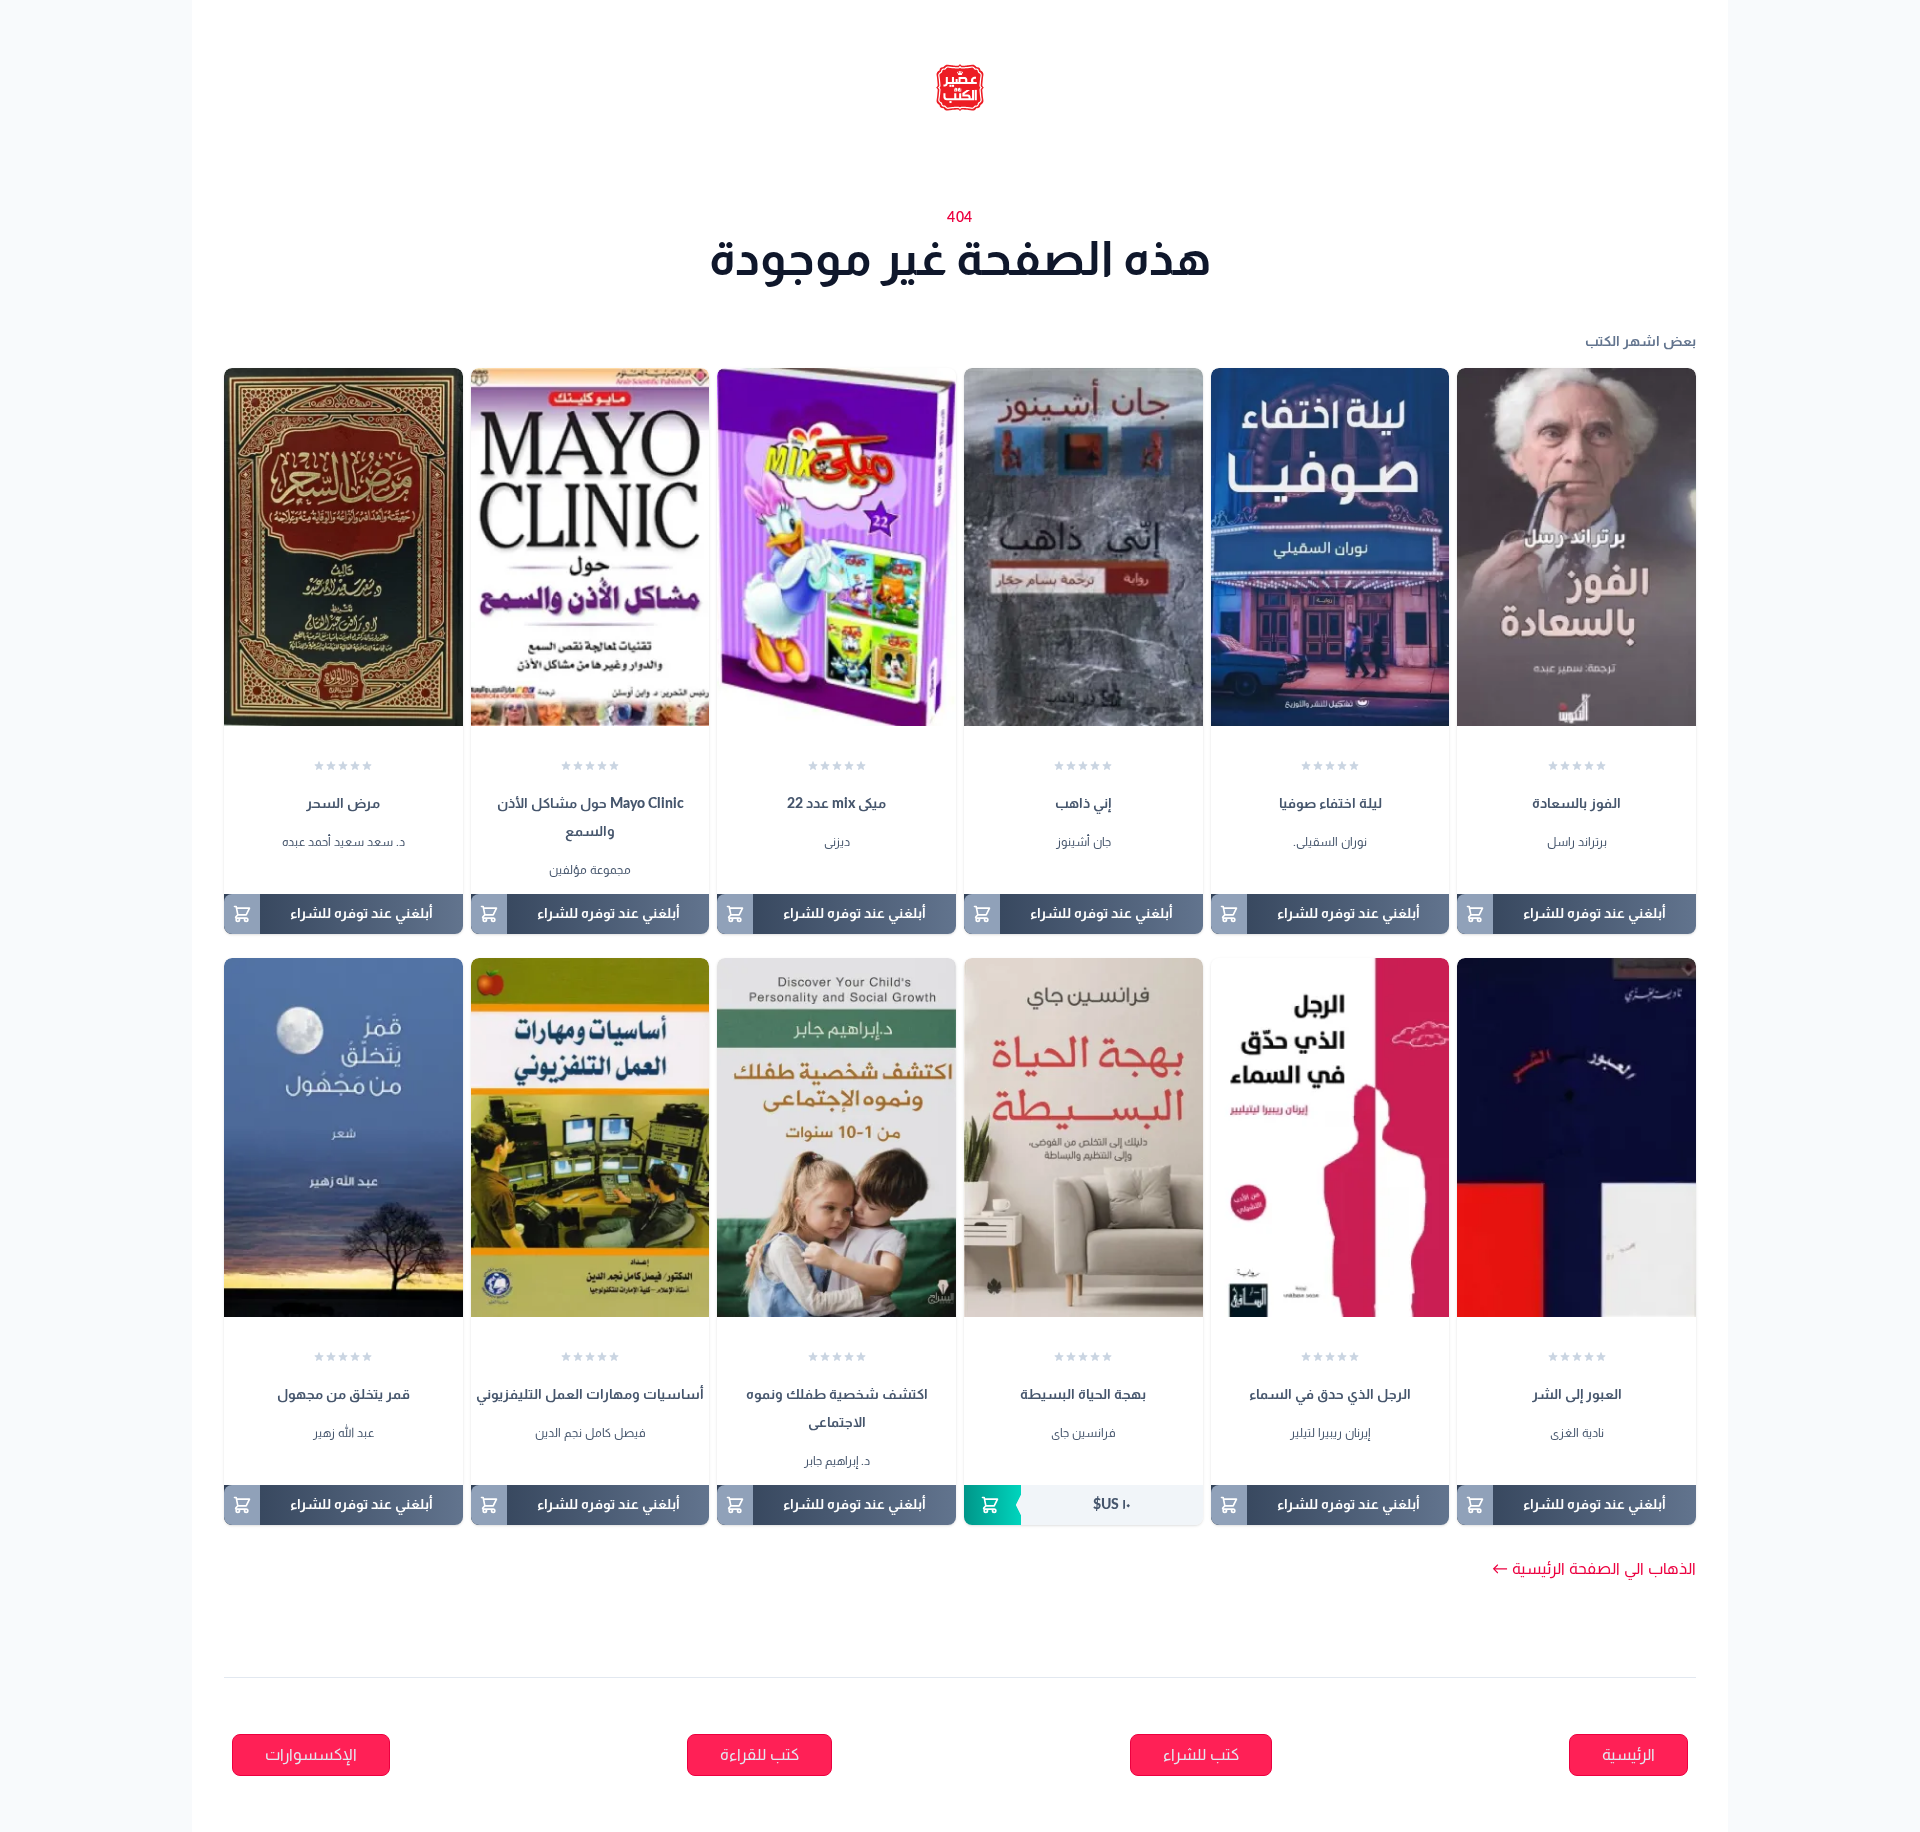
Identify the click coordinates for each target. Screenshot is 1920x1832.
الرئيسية (1628, 1755)
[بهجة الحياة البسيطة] (1083, 1137)
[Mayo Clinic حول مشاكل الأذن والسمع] (590, 547)
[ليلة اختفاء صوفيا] (1330, 547)
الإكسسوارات (311, 1755)
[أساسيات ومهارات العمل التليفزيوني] (590, 1137)
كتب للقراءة (759, 1755)
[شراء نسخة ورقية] (1083, 1505)
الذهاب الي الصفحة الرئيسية (1594, 1569)
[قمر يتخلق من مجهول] (343, 1137)
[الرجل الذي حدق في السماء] (1330, 1137)
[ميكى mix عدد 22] (836, 547)
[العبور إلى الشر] (1576, 1137)
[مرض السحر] (343, 547)
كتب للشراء (1201, 1755)
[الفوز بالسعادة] (1576, 547)
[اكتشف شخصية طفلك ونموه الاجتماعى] (836, 1137)
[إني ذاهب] (1083, 547)
